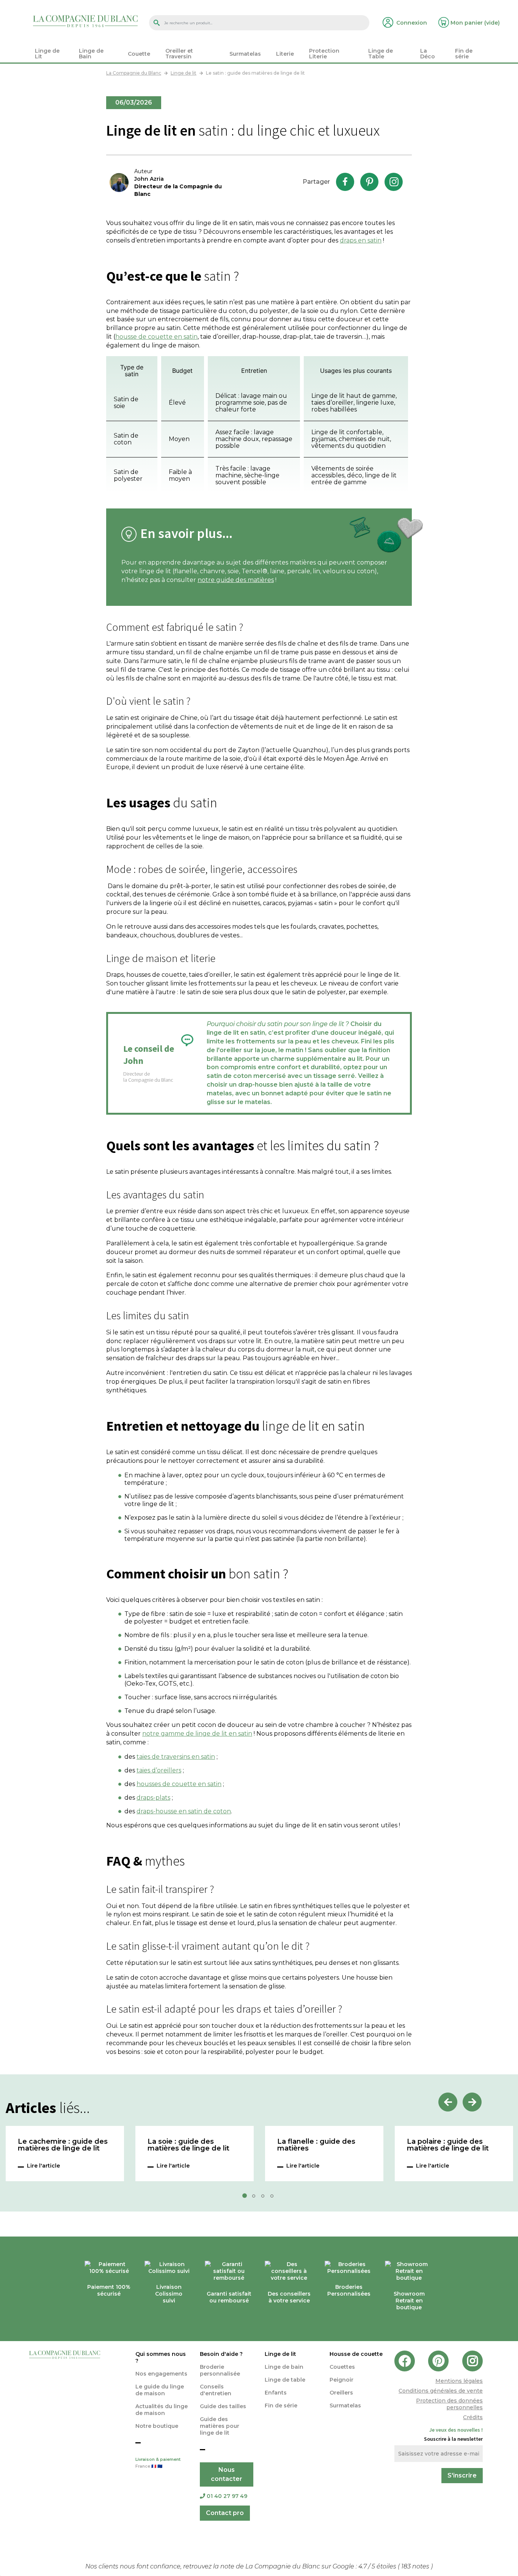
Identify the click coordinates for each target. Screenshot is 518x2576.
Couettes (342, 2367)
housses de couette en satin (179, 1784)
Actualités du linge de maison (162, 2410)
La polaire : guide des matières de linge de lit (448, 2145)
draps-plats (153, 1798)
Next (472, 2102)
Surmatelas (345, 2406)
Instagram (394, 182)
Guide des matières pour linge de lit (220, 2426)
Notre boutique (157, 2426)
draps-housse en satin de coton (184, 1811)
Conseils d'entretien (216, 2390)
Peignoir (341, 2380)
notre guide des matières (236, 580)
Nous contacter (227, 2474)
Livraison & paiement (158, 2463)
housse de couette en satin (156, 337)
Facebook (345, 182)
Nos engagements (161, 2374)
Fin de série (281, 2406)
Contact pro (225, 2513)
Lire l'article (43, 2166)
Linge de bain (284, 2367)
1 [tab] (247, 2198)
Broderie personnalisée (220, 2370)
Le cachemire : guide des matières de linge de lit (63, 2145)
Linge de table (285, 2380)
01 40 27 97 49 (227, 2496)
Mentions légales (459, 2381)
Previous (448, 2102)
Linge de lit (280, 2354)
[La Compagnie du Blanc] (85, 21)
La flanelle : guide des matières (316, 2145)
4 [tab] (274, 2198)
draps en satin (361, 240)
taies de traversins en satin (176, 1757)
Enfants (276, 2393)
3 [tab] (265, 2198)
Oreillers (341, 2393)
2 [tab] (256, 2198)
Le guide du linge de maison (160, 2390)
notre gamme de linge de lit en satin (197, 1734)
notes (416, 2566)
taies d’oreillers (159, 1770)
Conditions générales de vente (441, 2391)
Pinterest (369, 182)
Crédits (473, 2417)
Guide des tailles (223, 2406)
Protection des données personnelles (449, 2404)
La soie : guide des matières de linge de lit (188, 2145)
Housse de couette (356, 2354)
